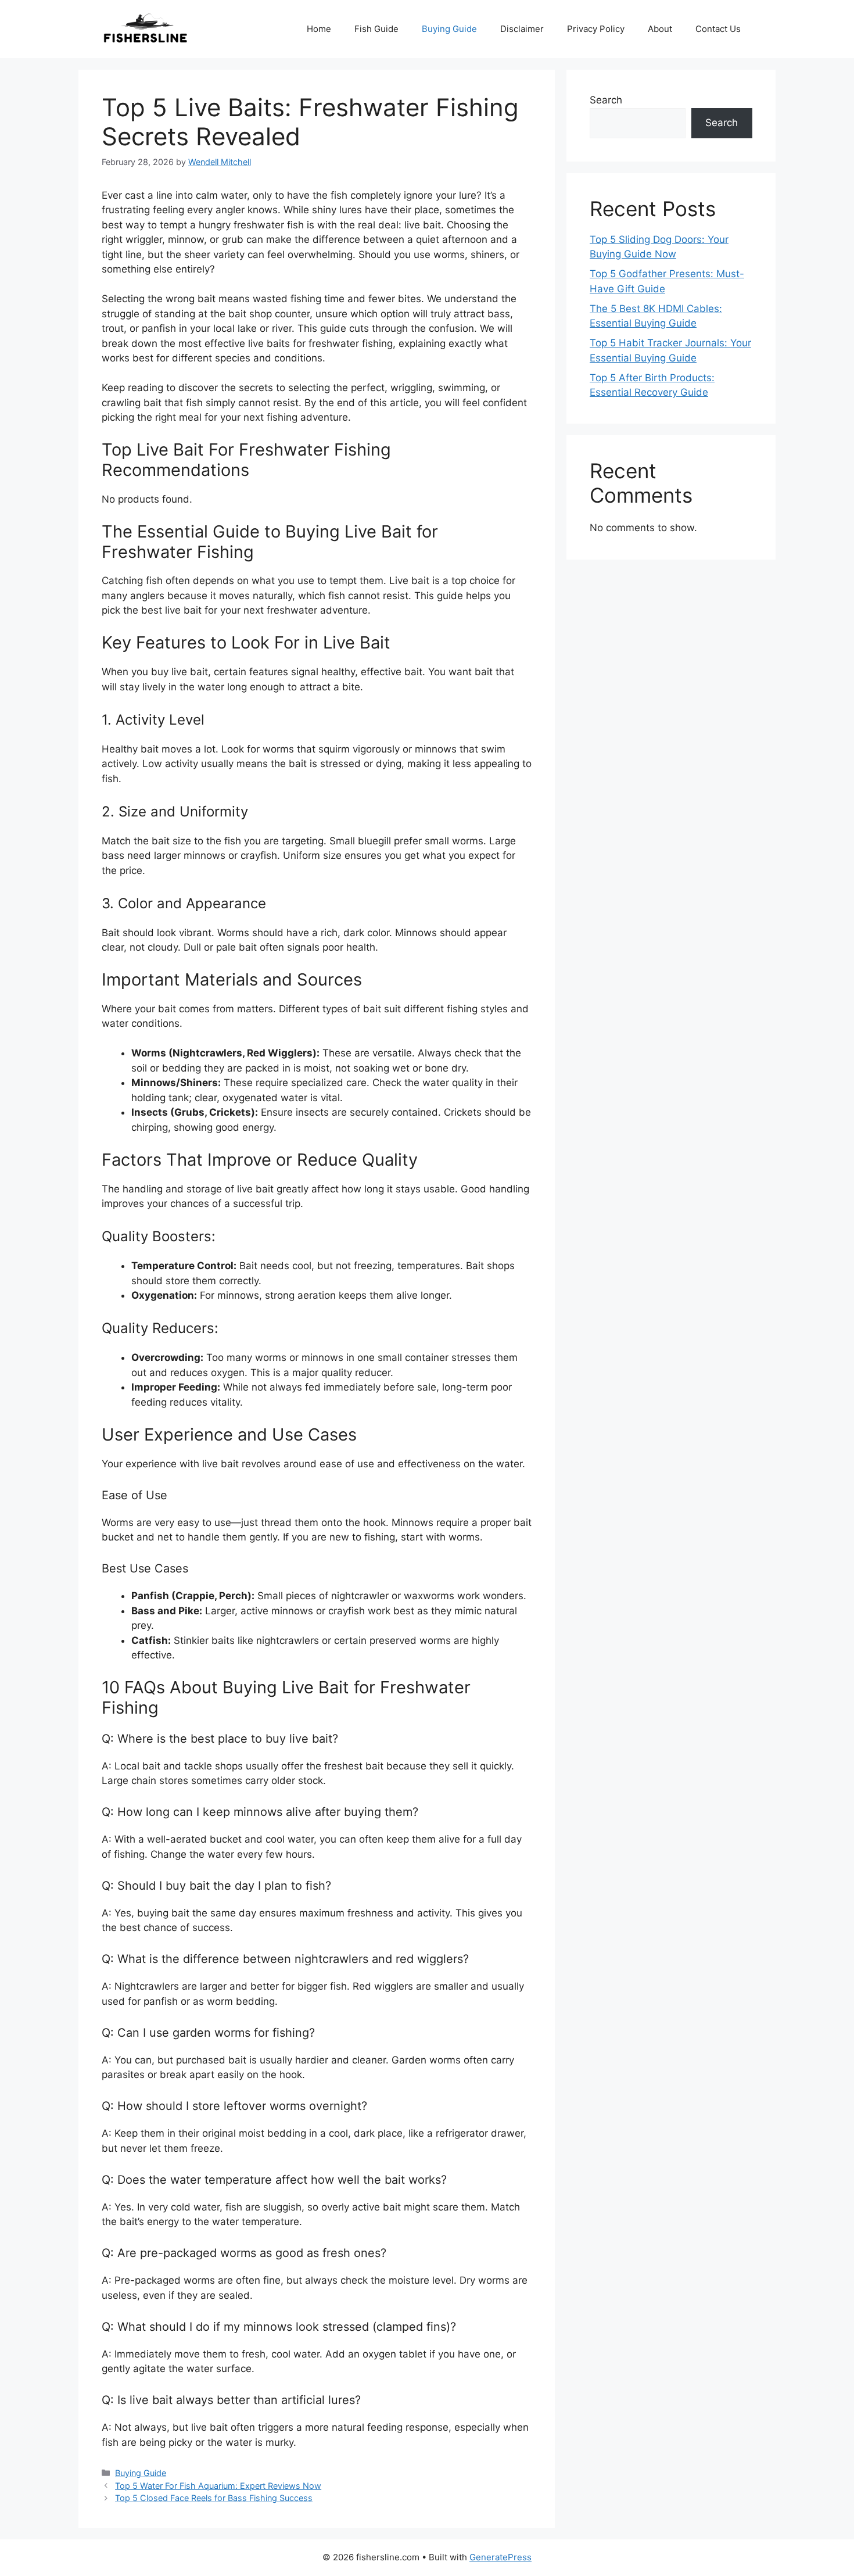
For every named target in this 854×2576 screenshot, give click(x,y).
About (660, 29)
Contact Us (718, 29)
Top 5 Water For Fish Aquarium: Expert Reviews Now (218, 2486)
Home (319, 29)
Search (606, 100)
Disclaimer (522, 29)
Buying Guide (449, 29)
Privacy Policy (596, 29)
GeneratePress (500, 2557)
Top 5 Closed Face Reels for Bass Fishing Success (214, 2498)
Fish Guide (376, 29)
